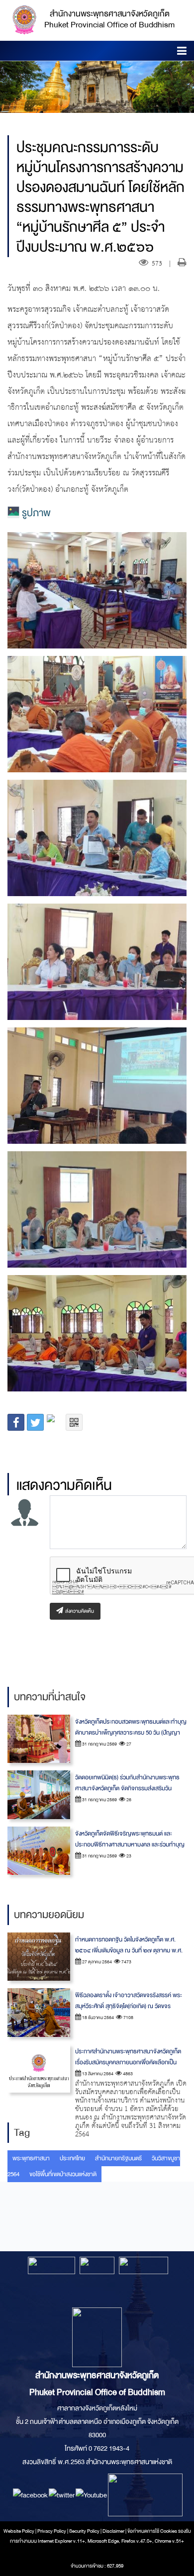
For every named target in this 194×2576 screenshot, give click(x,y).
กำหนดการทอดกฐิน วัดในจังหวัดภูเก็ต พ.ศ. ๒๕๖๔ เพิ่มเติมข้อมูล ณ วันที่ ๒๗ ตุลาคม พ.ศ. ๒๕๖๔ (129, 1950)
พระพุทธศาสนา (31, 2158)
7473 (126, 1962)
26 (128, 1800)
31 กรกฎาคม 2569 (99, 1744)
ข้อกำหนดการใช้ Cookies (152, 2531)
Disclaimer (114, 2531)
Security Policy (84, 2531)
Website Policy (19, 2531)
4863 (127, 2074)
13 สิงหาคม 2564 (97, 2074)
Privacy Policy (52, 2531)
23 (128, 1856)
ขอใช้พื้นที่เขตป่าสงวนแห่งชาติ (63, 2174)
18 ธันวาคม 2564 (97, 2018)
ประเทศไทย (72, 2158)
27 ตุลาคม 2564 (97, 1962)
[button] (182, 52)
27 (128, 1744)
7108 (128, 2018)
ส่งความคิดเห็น (79, 1611)
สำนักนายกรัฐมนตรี (118, 2158)
